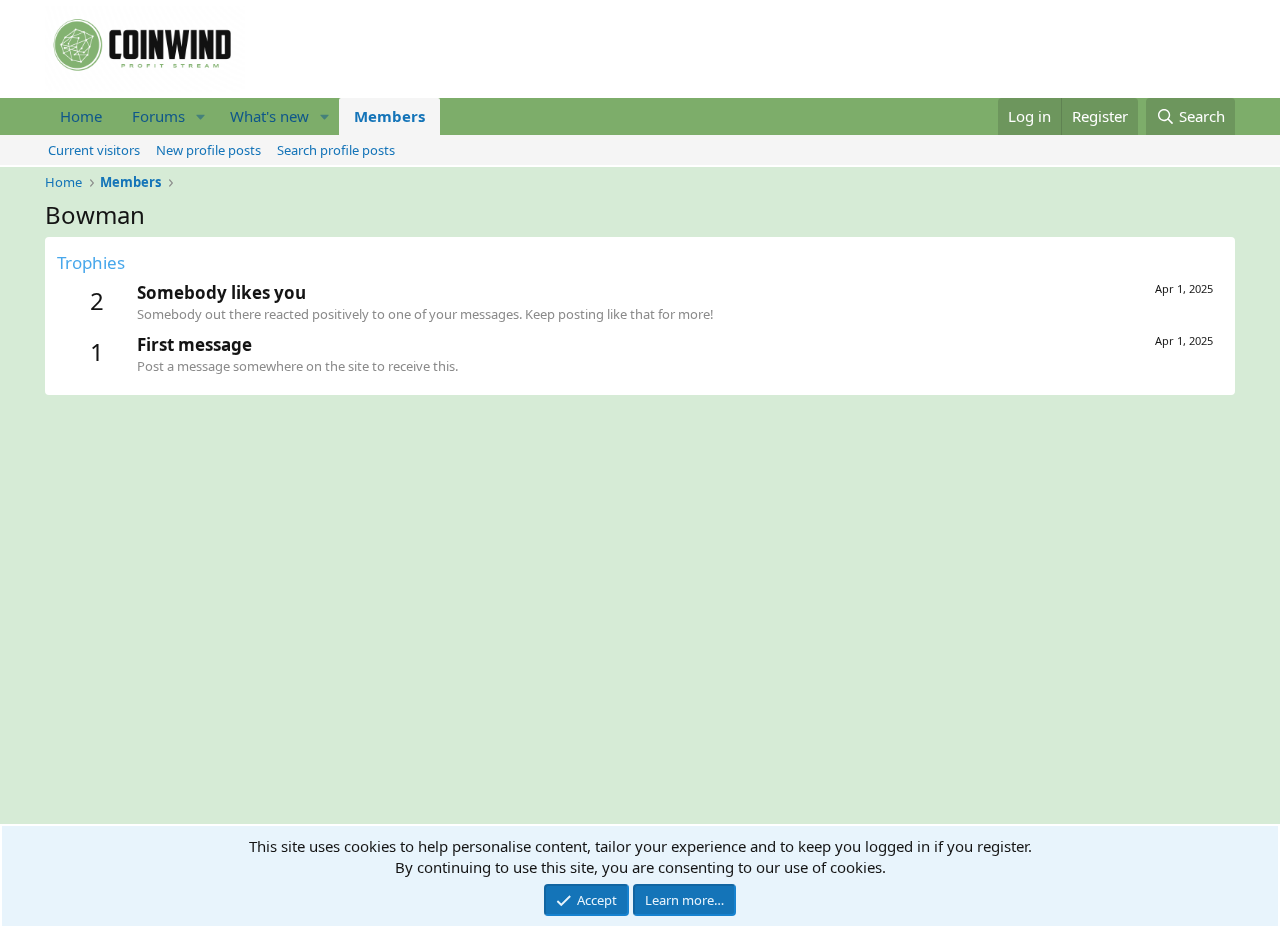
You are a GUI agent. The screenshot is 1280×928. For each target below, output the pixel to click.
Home (81, 116)
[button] (201, 116)
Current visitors (94, 150)
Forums (158, 116)
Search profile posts (336, 150)
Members (389, 116)
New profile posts (208, 150)
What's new (269, 116)
